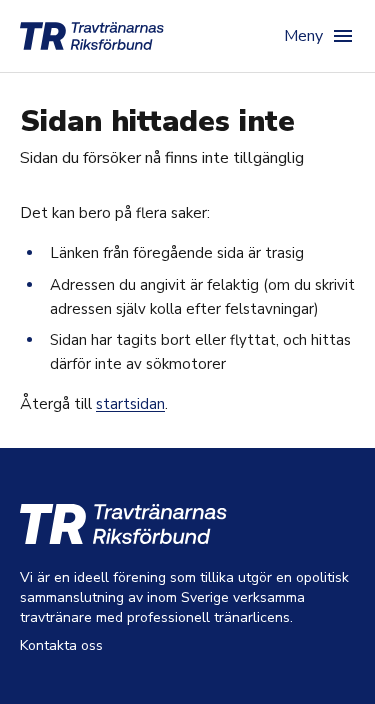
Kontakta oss (61, 645)
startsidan (130, 404)
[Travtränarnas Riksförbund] (92, 36)
